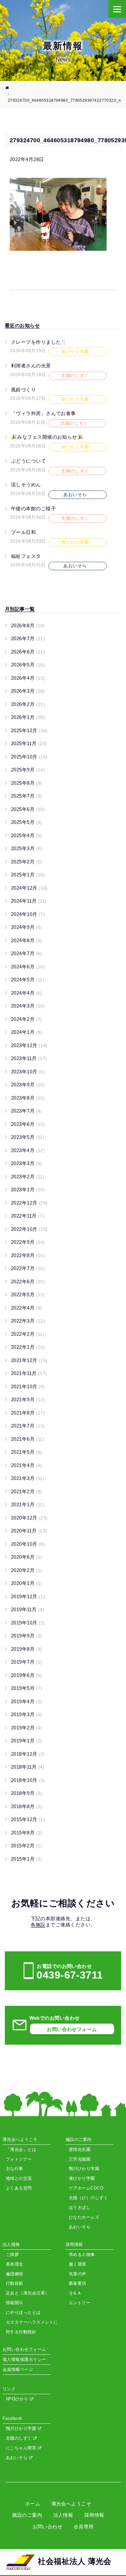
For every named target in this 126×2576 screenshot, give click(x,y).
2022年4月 (27, 1308)
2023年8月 (28, 1098)
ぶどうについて (28, 461)
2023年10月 (28, 1072)
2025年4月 (27, 835)
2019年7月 (27, 1662)
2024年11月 (29, 901)
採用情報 (94, 2515)
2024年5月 (28, 980)
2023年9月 (28, 1085)
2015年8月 (27, 1833)
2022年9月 (28, 1242)
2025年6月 (28, 809)
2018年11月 (28, 1767)
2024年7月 (27, 953)
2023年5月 (28, 1137)
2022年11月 (28, 1216)
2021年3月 (28, 1478)
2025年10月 (29, 757)
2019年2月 (27, 1728)
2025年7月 (27, 796)
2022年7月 (28, 1268)
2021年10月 (28, 1386)
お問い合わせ (48, 2527)
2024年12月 (29, 888)
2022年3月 (28, 1321)
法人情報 (63, 2515)
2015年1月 (27, 1859)
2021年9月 (28, 1399)
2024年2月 (27, 1019)
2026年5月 (28, 665)
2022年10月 (29, 1229)
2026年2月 (28, 704)
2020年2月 (27, 1570)
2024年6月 (28, 967)
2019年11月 (28, 1609)
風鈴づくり (23, 390)
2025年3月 (27, 848)
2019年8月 (27, 1649)
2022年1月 (28, 1347)
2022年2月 (28, 1334)
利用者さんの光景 (31, 366)
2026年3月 (28, 691)
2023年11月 (29, 1058)
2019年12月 (28, 1596)
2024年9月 (27, 927)
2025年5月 (27, 822)
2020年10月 (28, 1544)
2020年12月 (29, 1518)
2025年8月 (27, 783)
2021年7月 (28, 1426)
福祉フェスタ (26, 556)
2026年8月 (28, 625)
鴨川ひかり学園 (22, 2428)
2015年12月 (28, 1819)
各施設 (38, 1925)
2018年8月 (27, 1806)
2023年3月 (27, 1163)
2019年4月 (27, 1701)
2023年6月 (28, 1124)
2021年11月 (29, 1373)
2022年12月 (29, 1203)
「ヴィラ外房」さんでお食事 (43, 413)
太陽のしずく (20, 2438)
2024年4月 (27, 993)
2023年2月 (28, 1177)
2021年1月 (28, 1504)
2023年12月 (29, 1045)
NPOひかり (18, 2399)
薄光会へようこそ (71, 2504)
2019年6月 (27, 1675)
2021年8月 (28, 1413)
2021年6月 (28, 1439)
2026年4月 (28, 678)
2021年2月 (27, 1491)
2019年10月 (28, 1623)
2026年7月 (28, 638)
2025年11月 (29, 743)
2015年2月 (27, 1846)
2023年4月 (28, 1150)
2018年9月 (27, 1793)
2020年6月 (27, 1557)
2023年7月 (27, 1111)
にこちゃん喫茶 (22, 2448)
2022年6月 (28, 1282)
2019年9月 (27, 1636)
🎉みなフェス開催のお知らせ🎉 (47, 437)
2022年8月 (28, 1255)
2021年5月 (27, 1452)
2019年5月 (27, 1688)
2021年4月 (27, 1465)
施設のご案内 (27, 2515)
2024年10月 (28, 914)
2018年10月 (28, 1780)
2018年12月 (28, 1754)
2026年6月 (28, 652)
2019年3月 (27, 1714)
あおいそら (17, 2458)
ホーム (33, 2504)
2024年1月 (27, 1032)
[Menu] (117, 9)
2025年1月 (28, 875)
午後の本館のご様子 (33, 508)
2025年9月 (28, 770)
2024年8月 (27, 940)
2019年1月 (27, 1741)
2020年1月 (27, 1583)
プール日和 (23, 532)
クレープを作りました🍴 (39, 342)
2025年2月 (27, 862)
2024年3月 (28, 1006)
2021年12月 (29, 1360)
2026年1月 (28, 717)
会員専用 (84, 2527)
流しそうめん (26, 485)
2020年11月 (29, 1531)
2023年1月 (28, 1190)
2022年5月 (28, 1294)
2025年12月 (29, 730)
